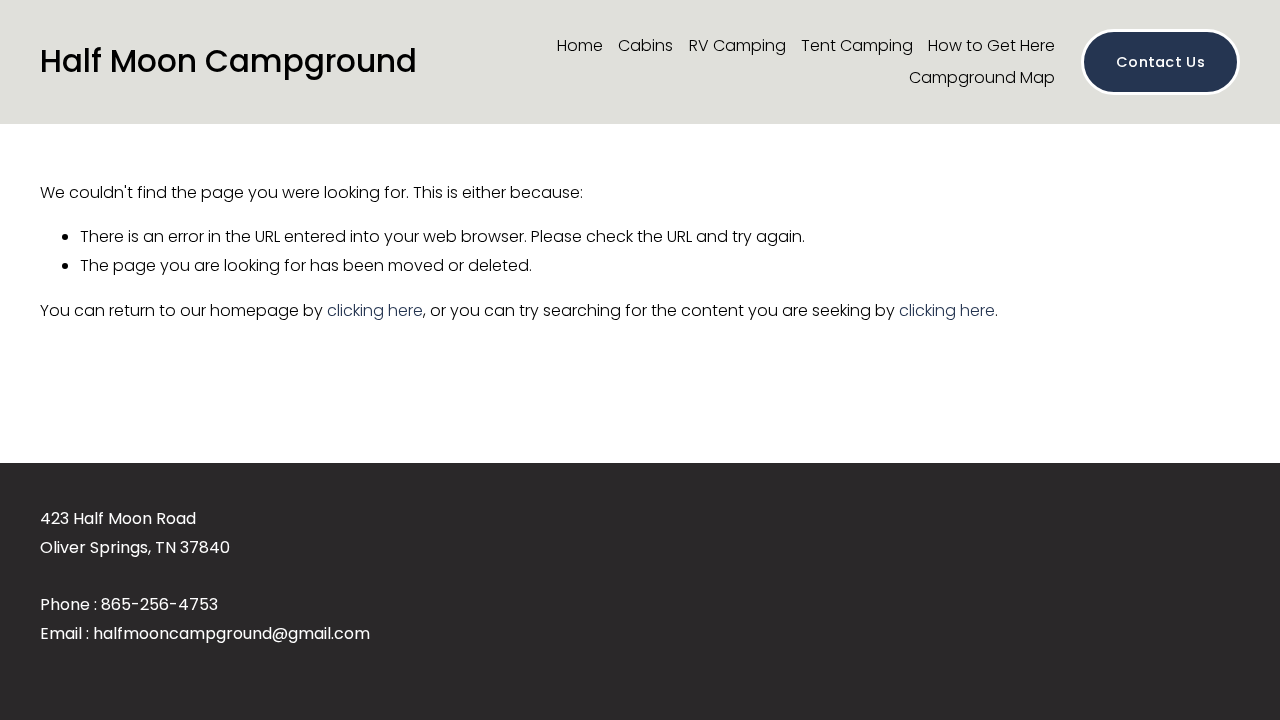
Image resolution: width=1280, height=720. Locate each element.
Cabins (645, 45)
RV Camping (737, 45)
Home (580, 45)
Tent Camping (857, 45)
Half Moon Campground (228, 61)
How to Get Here (991, 45)
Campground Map (982, 77)
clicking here (375, 310)
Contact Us (1160, 62)
